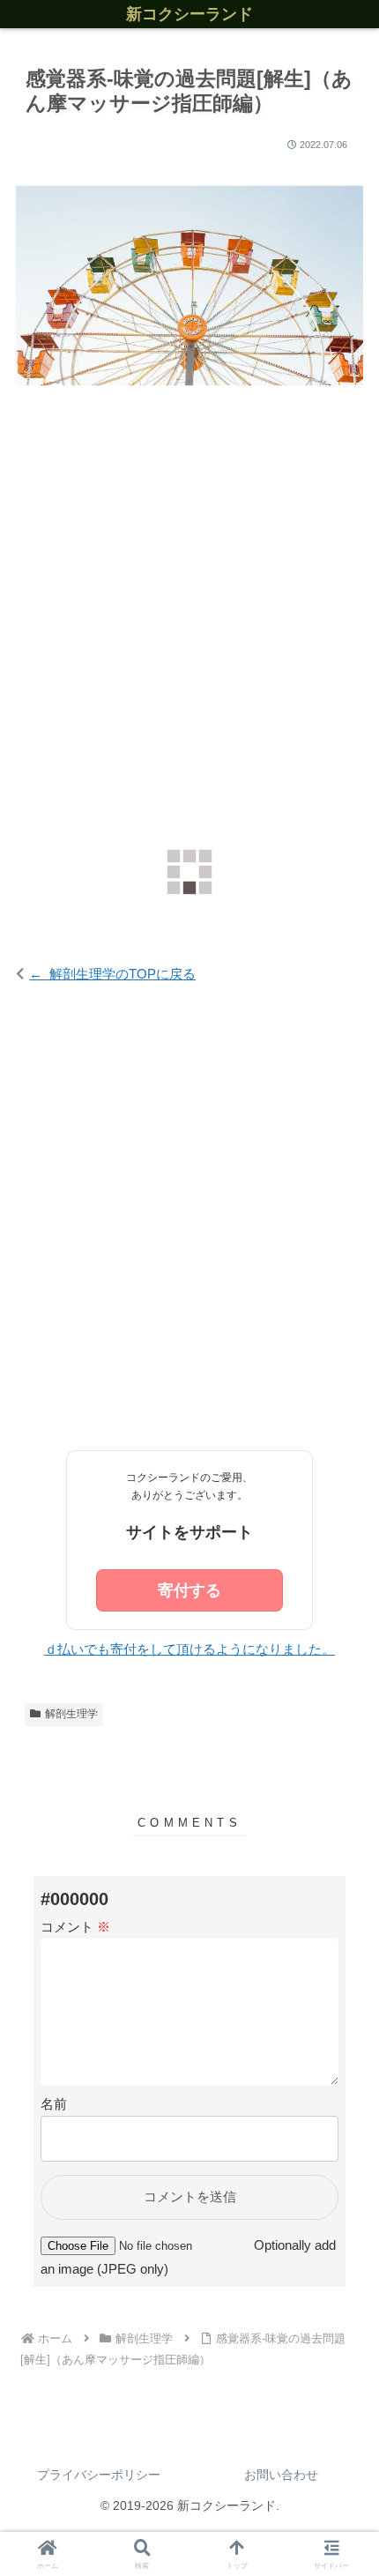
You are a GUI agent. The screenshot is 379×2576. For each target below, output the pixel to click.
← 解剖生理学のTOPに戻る (112, 974)
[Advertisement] (189, 627)
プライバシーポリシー (99, 2475)
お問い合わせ (281, 2475)
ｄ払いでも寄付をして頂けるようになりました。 (189, 1649)
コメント (75, 1927)
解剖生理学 (71, 1714)
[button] (342, 2113)
